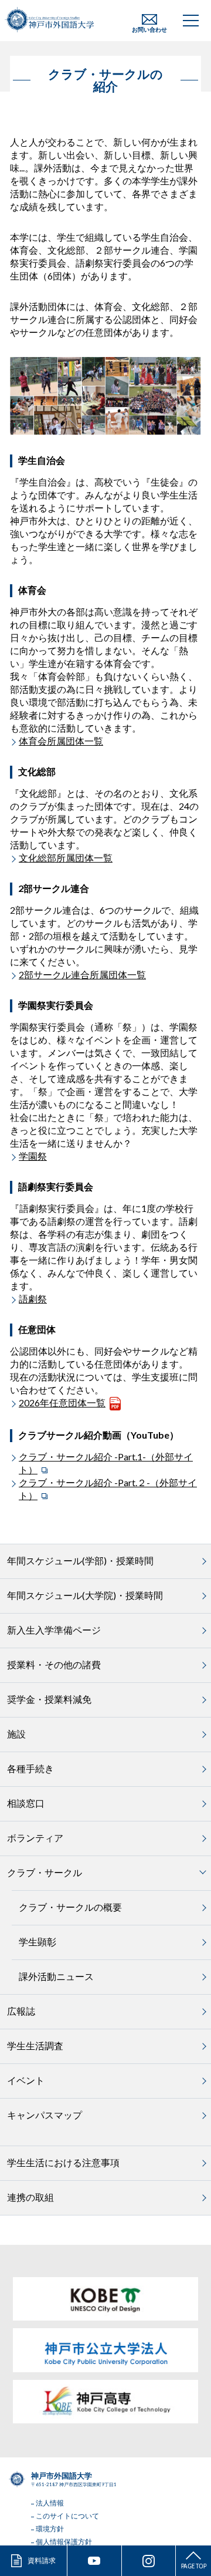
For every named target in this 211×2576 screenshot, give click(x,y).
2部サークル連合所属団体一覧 (82, 974)
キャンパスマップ (45, 2115)
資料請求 (42, 2560)
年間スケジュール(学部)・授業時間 (80, 1560)
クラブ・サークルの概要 (70, 1907)
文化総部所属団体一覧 (66, 858)
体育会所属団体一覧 (61, 741)
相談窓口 (26, 1803)
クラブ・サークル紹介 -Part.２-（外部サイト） (108, 1489)
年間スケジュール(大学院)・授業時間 (85, 1595)
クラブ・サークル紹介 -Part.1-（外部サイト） (106, 1463)
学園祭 (33, 1156)
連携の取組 (30, 2197)
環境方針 (50, 2529)
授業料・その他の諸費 (54, 1664)
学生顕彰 (38, 1942)
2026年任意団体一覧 (62, 1403)
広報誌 (21, 2011)
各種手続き (30, 1768)
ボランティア (35, 1838)
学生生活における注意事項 (63, 2162)
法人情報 (50, 2503)
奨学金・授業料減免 (49, 1699)
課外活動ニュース (56, 1976)
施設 (16, 1734)
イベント (26, 2080)
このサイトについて (67, 2516)
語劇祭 (33, 1299)
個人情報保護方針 (64, 2542)
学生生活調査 (35, 2045)
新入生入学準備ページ (54, 1630)
